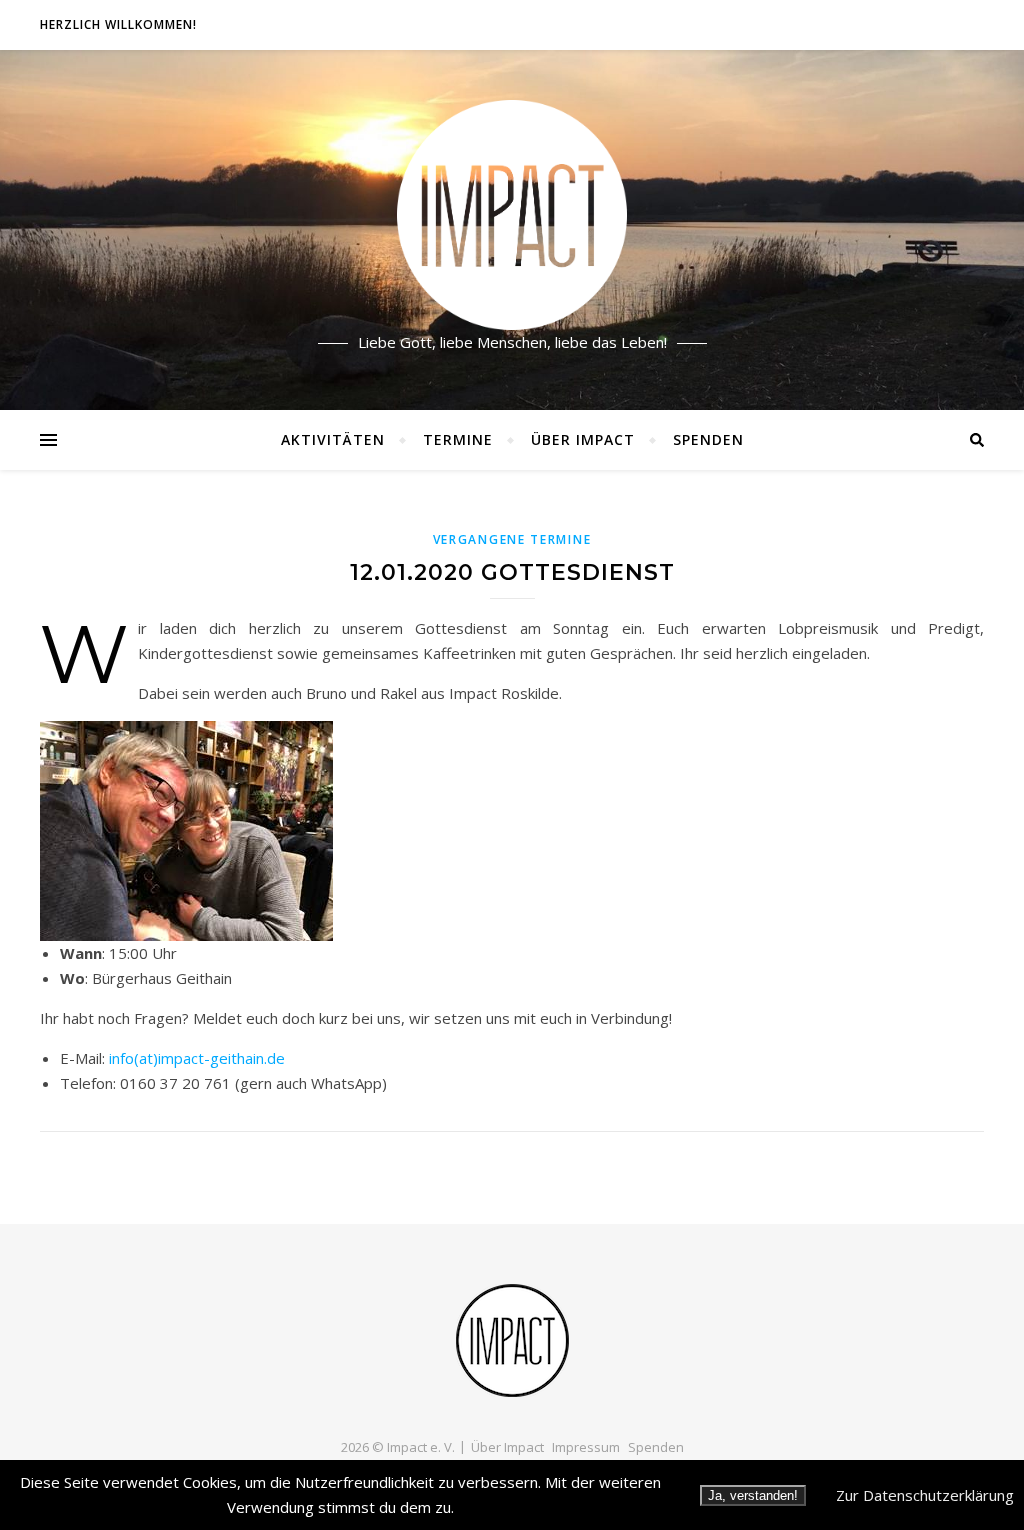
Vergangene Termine (512, 539)
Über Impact (583, 439)
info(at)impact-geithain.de (197, 1058)
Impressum (586, 1447)
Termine (458, 439)
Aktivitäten (333, 439)
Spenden (708, 439)
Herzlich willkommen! (118, 24)
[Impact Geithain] (512, 230)
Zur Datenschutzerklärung (925, 1495)
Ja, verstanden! (753, 1495)
